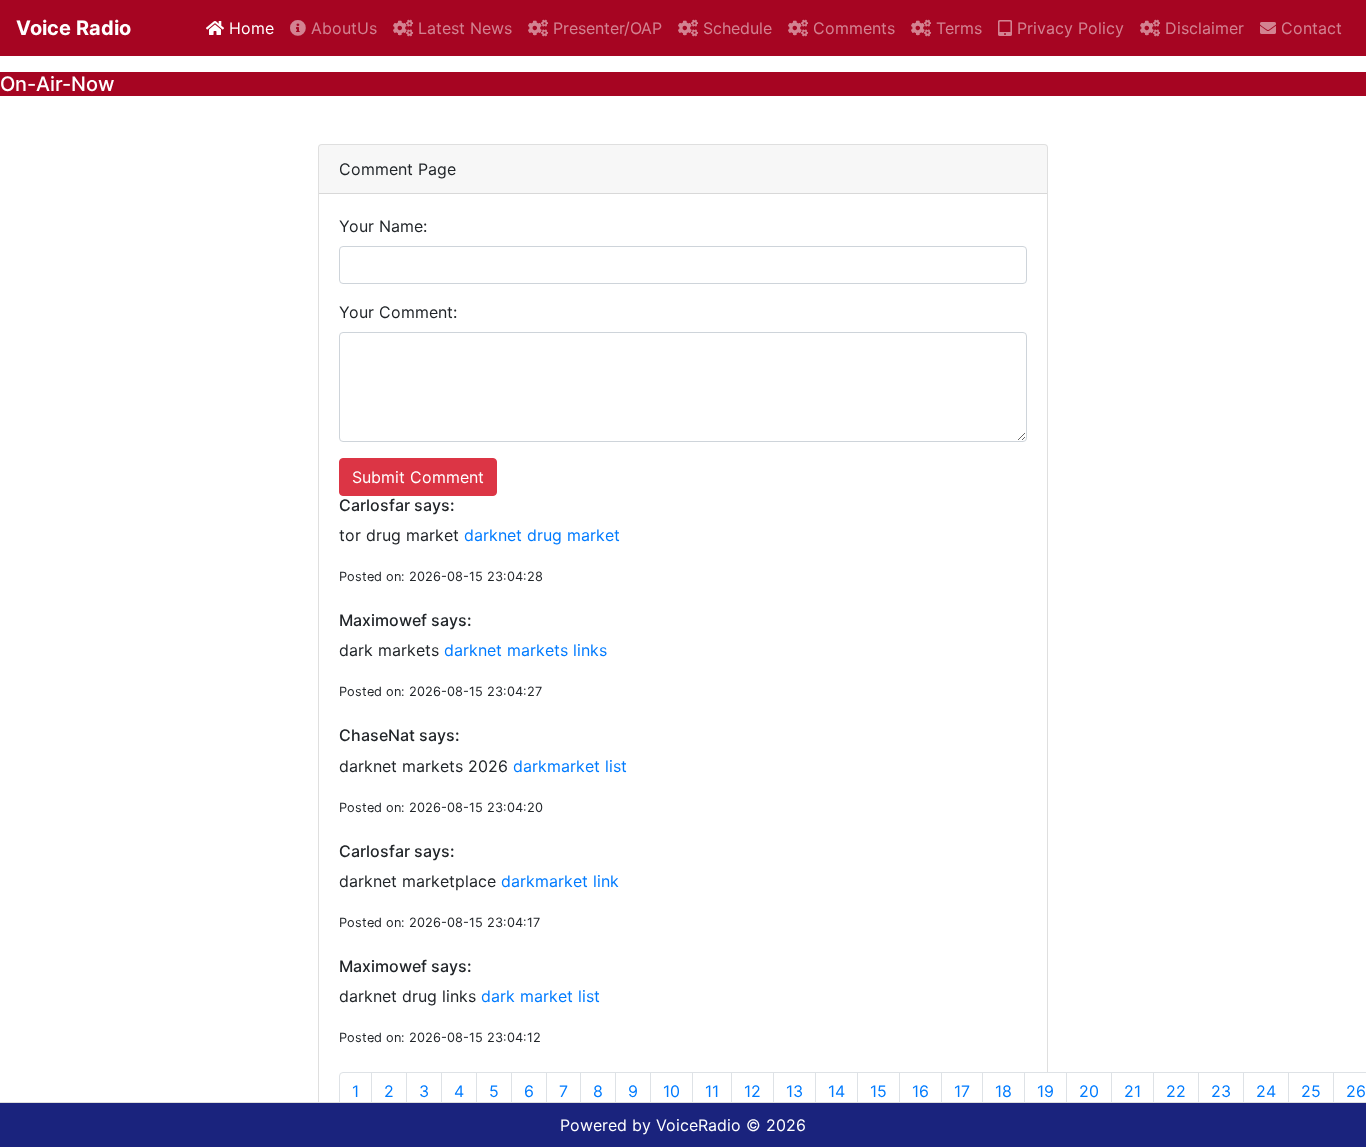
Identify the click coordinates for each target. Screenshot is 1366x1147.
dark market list (540, 996)
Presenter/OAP (605, 28)
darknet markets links (525, 650)
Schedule (735, 28)
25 (1311, 1091)
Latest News (462, 28)
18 (1003, 1091)
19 (1045, 1091)
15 (878, 1091)
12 (752, 1091)
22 (1176, 1091)
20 (1089, 1091)
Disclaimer (1202, 28)
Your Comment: (398, 312)
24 (1266, 1091)
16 (920, 1091)
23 (1221, 1091)
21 (1132, 1091)
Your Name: (383, 226)
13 (794, 1091)
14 (836, 1091)
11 (712, 1091)
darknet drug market (542, 535)
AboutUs (341, 28)
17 (962, 1091)
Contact (1309, 28)
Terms (956, 28)
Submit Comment (418, 477)
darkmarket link (560, 881)
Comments (851, 28)
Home (249, 28)
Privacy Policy (1068, 28)
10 (671, 1091)
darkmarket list (570, 766)
